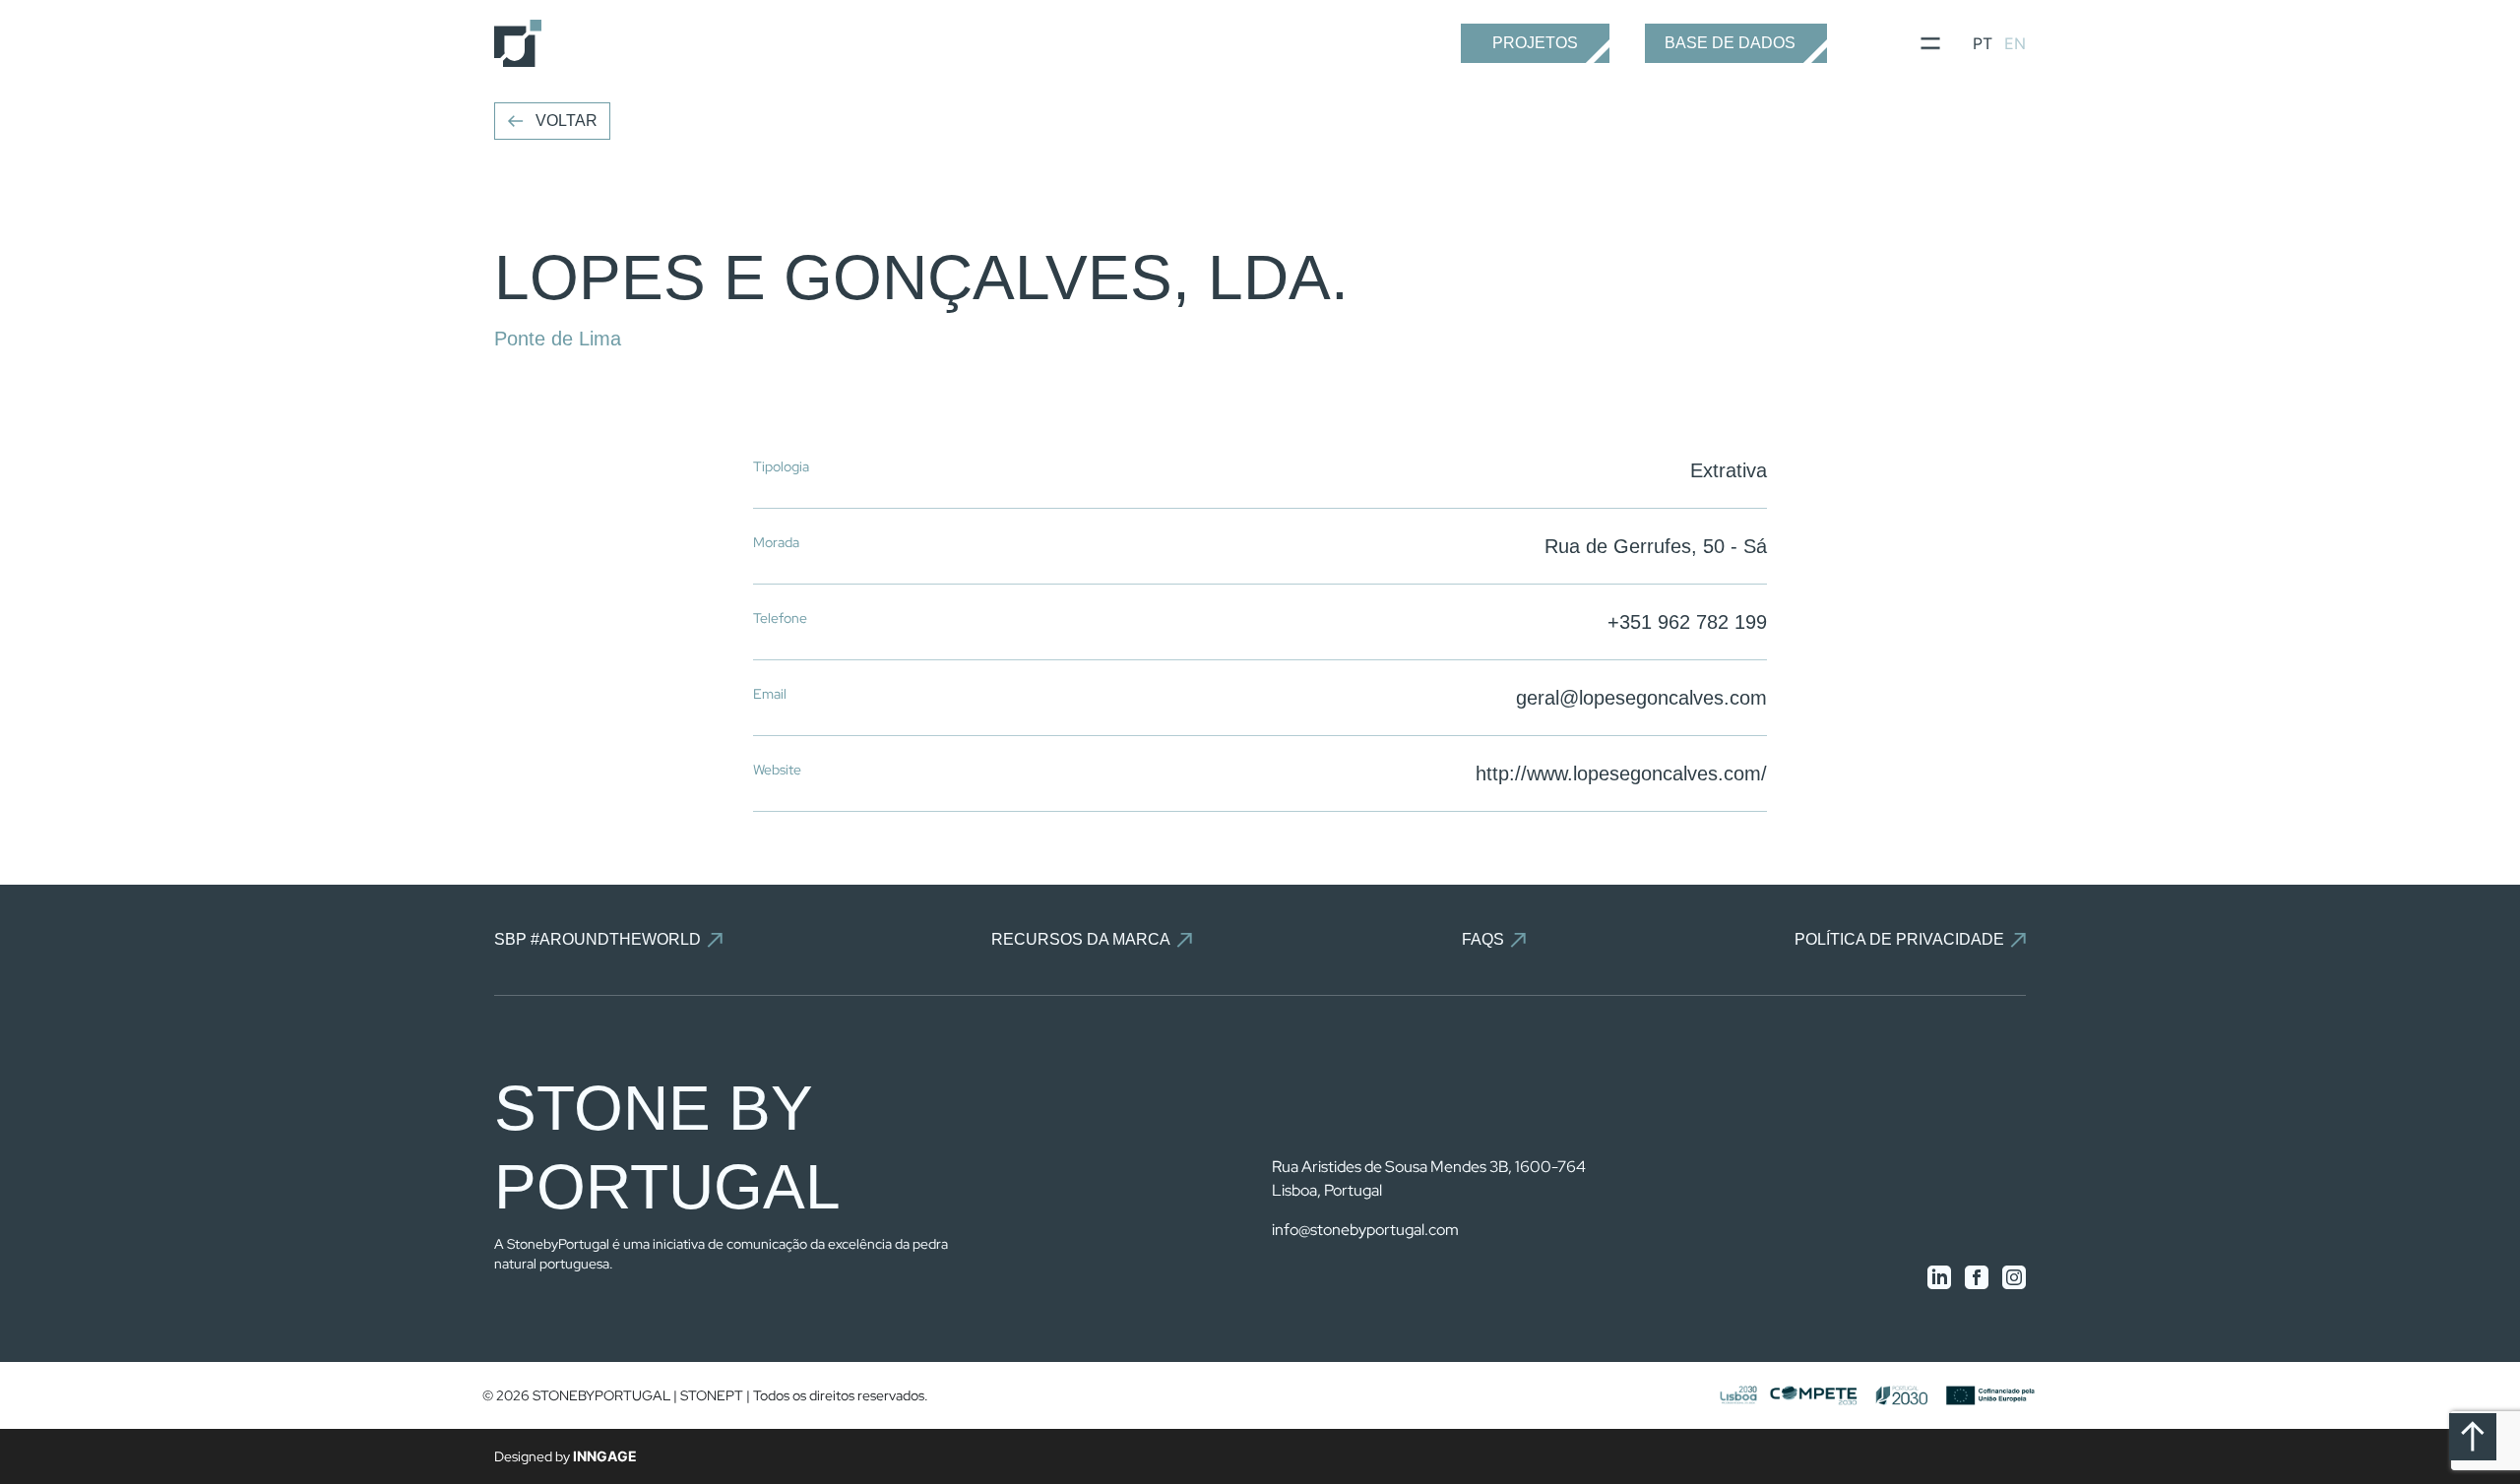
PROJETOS (1535, 43)
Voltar (567, 121)
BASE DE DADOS (1730, 43)
